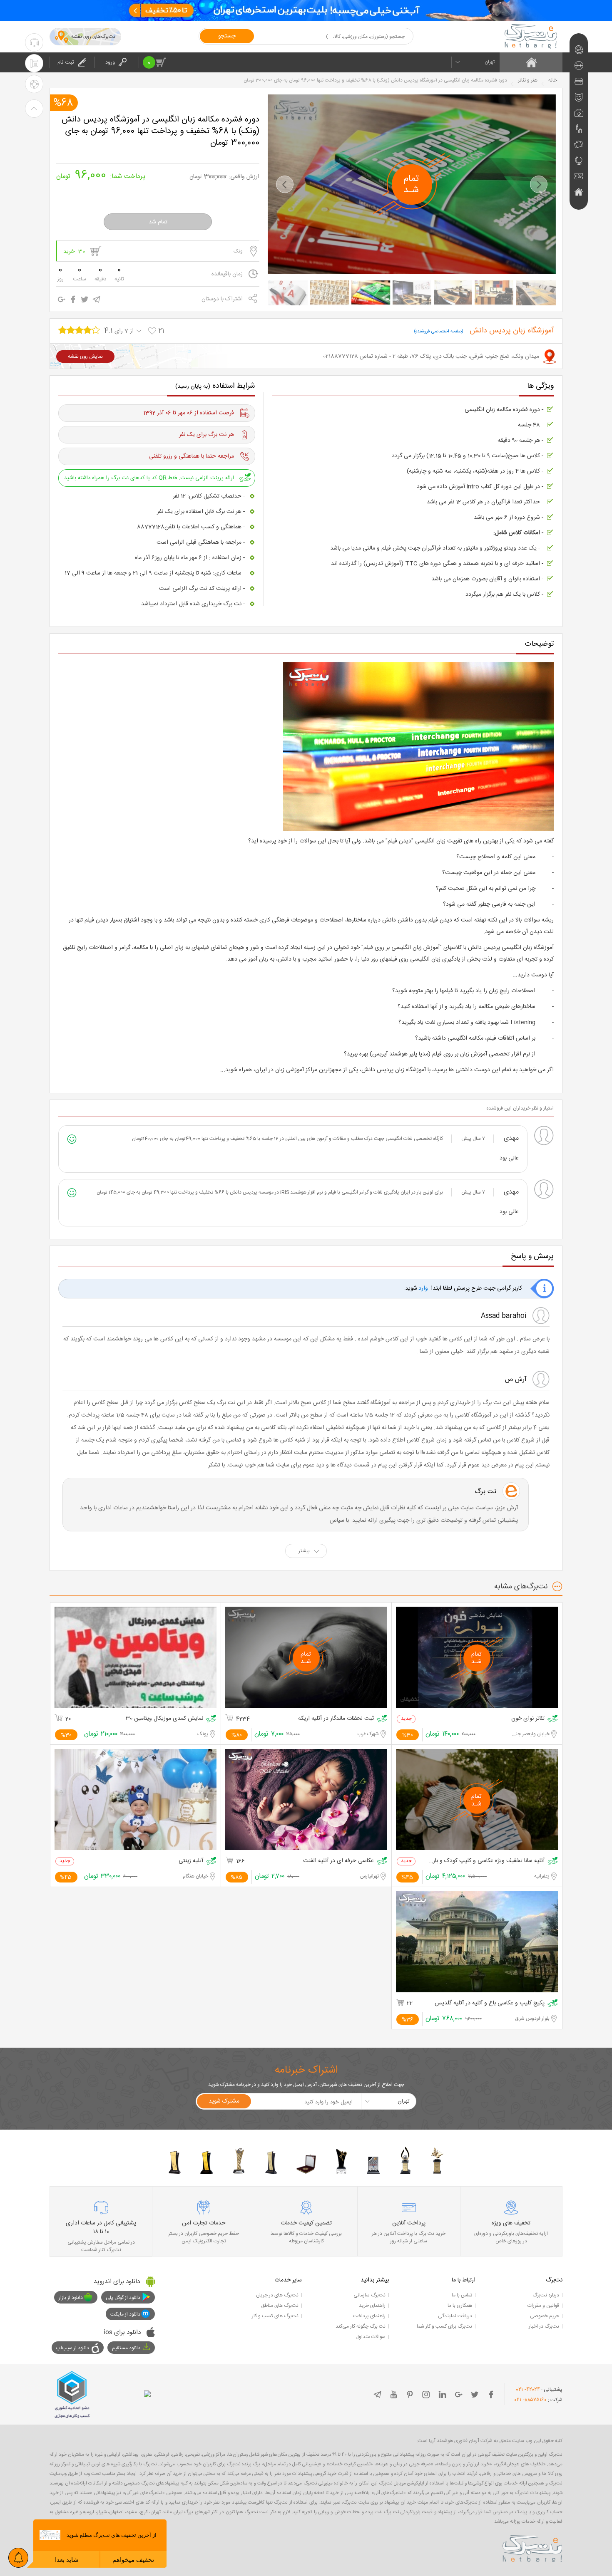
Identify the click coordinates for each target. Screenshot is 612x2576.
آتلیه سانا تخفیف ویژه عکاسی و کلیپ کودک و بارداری (486, 1861)
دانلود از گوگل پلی (123, 2298)
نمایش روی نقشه (85, 357)
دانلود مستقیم (126, 2348)
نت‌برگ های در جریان (277, 2295)
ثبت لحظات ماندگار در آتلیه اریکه (336, 1719)
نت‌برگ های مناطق (280, 2306)
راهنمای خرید (372, 2306)
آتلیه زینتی (191, 1861)
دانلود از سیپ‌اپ (73, 2348)
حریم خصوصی (545, 2316)
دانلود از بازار (71, 2298)
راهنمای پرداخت (369, 2316)
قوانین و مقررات (543, 2306)
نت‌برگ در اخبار (544, 2326)
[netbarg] (532, 2547)
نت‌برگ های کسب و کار (275, 2316)
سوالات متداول (371, 2337)
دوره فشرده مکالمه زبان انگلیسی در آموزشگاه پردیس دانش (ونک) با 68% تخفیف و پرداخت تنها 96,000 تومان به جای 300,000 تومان (160, 131)
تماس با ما (462, 2295)
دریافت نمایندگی (455, 2316)
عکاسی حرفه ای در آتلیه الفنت (338, 1861)
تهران (490, 62)
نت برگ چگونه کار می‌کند (361, 2326)
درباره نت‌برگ (546, 2295)
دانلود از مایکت (125, 2314)
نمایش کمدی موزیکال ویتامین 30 (164, 1719)
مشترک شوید (224, 2101)
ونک (238, 251)
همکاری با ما (460, 2306)
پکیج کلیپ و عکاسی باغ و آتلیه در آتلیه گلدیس (490, 2003)
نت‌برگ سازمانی (369, 2295)
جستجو (227, 36)
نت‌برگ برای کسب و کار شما (444, 2326)
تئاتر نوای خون (528, 1719)
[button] (285, 184)
